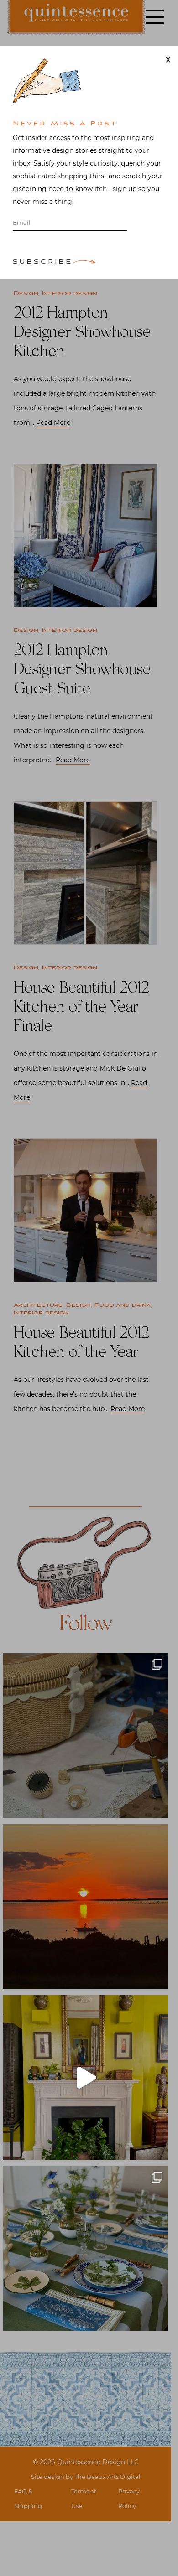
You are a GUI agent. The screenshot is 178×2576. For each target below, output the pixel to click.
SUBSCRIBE (43, 262)
